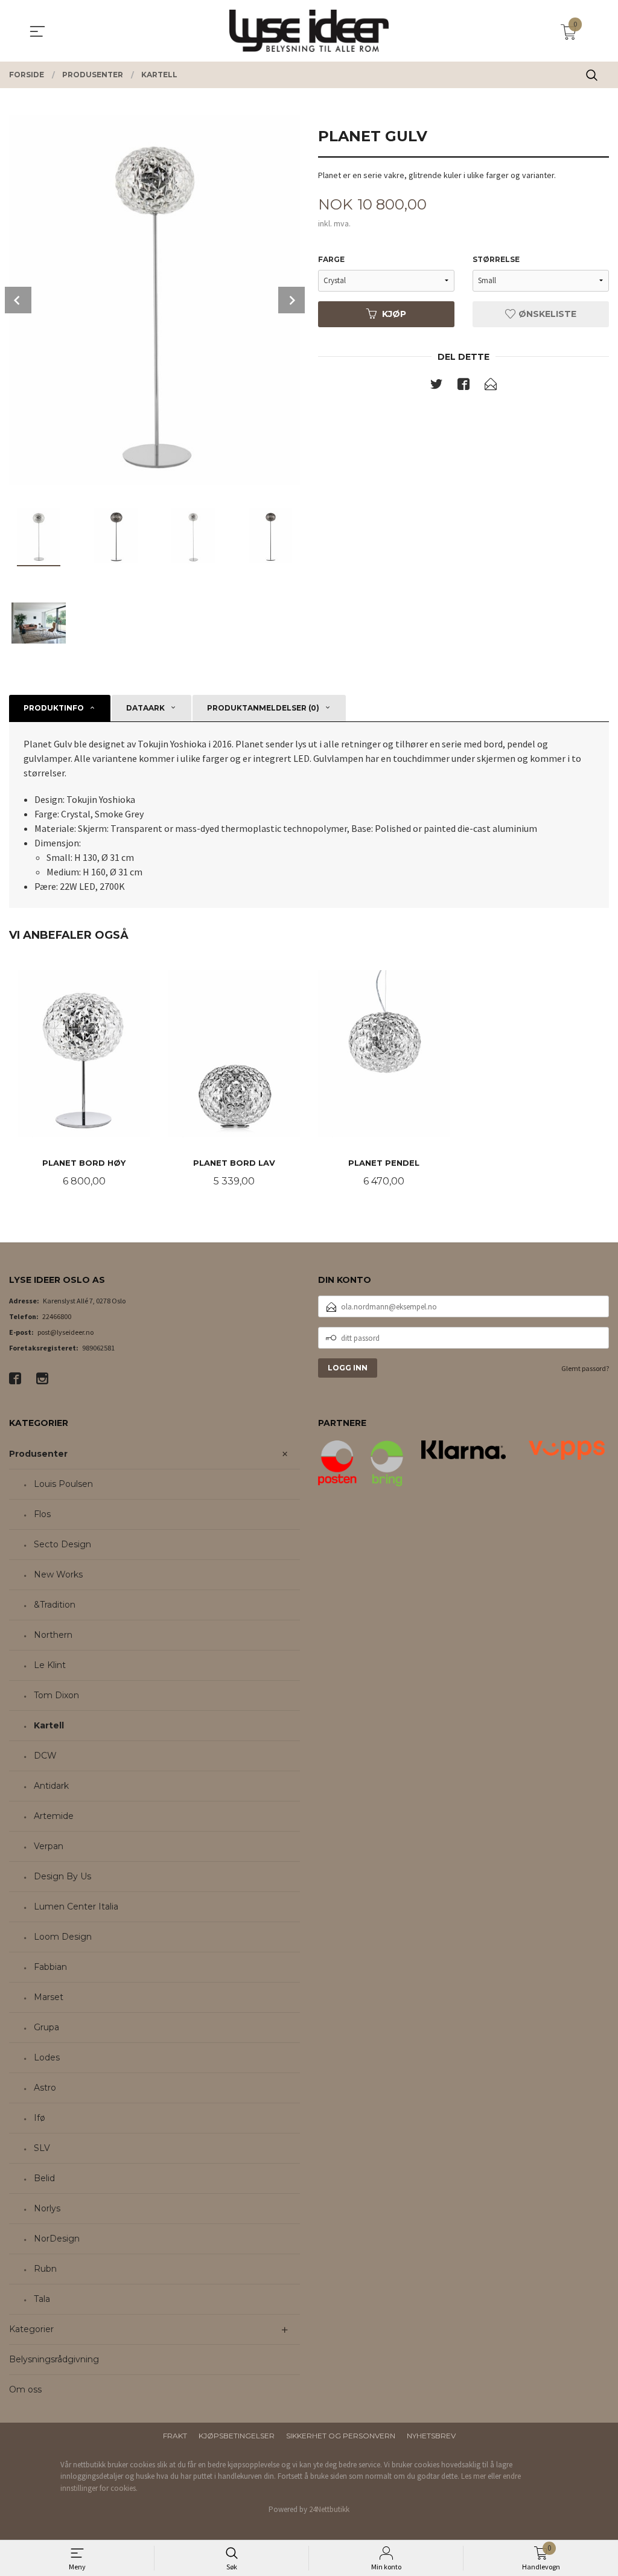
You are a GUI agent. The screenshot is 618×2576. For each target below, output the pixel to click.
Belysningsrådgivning (54, 2359)
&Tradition (55, 1605)
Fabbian (50, 1967)
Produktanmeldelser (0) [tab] (263, 708)
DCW (45, 1756)
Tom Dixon (56, 1695)
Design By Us (62, 1876)
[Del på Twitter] (436, 386)
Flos (42, 1514)
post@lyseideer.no (65, 1332)
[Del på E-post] (491, 386)
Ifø (40, 2118)
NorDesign (57, 2239)
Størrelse (496, 259)
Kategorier (31, 2329)
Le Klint (50, 1665)
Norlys (47, 2208)
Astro (45, 2088)
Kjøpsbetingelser (237, 2436)
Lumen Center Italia (76, 1906)
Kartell (49, 1725)
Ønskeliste (546, 314)
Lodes (47, 2057)
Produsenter (38, 1454)
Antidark (51, 1786)
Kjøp (394, 314)
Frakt (175, 2436)
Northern (53, 1635)
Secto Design (62, 1544)
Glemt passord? (585, 1368)
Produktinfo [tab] (54, 708)
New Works (58, 1574)
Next (291, 300)
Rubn (45, 2269)
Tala (42, 2299)
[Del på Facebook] (463, 386)
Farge (331, 259)
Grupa (46, 2027)
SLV (42, 2148)
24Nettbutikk (329, 2509)
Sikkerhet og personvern (341, 2436)
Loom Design (63, 1937)
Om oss (25, 2389)
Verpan (49, 1846)
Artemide (54, 1816)
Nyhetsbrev (431, 2436)
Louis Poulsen (63, 1484)
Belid (44, 2178)
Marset (49, 1997)
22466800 (57, 1316)
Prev (18, 300)
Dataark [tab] (145, 708)
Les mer (473, 2476)
